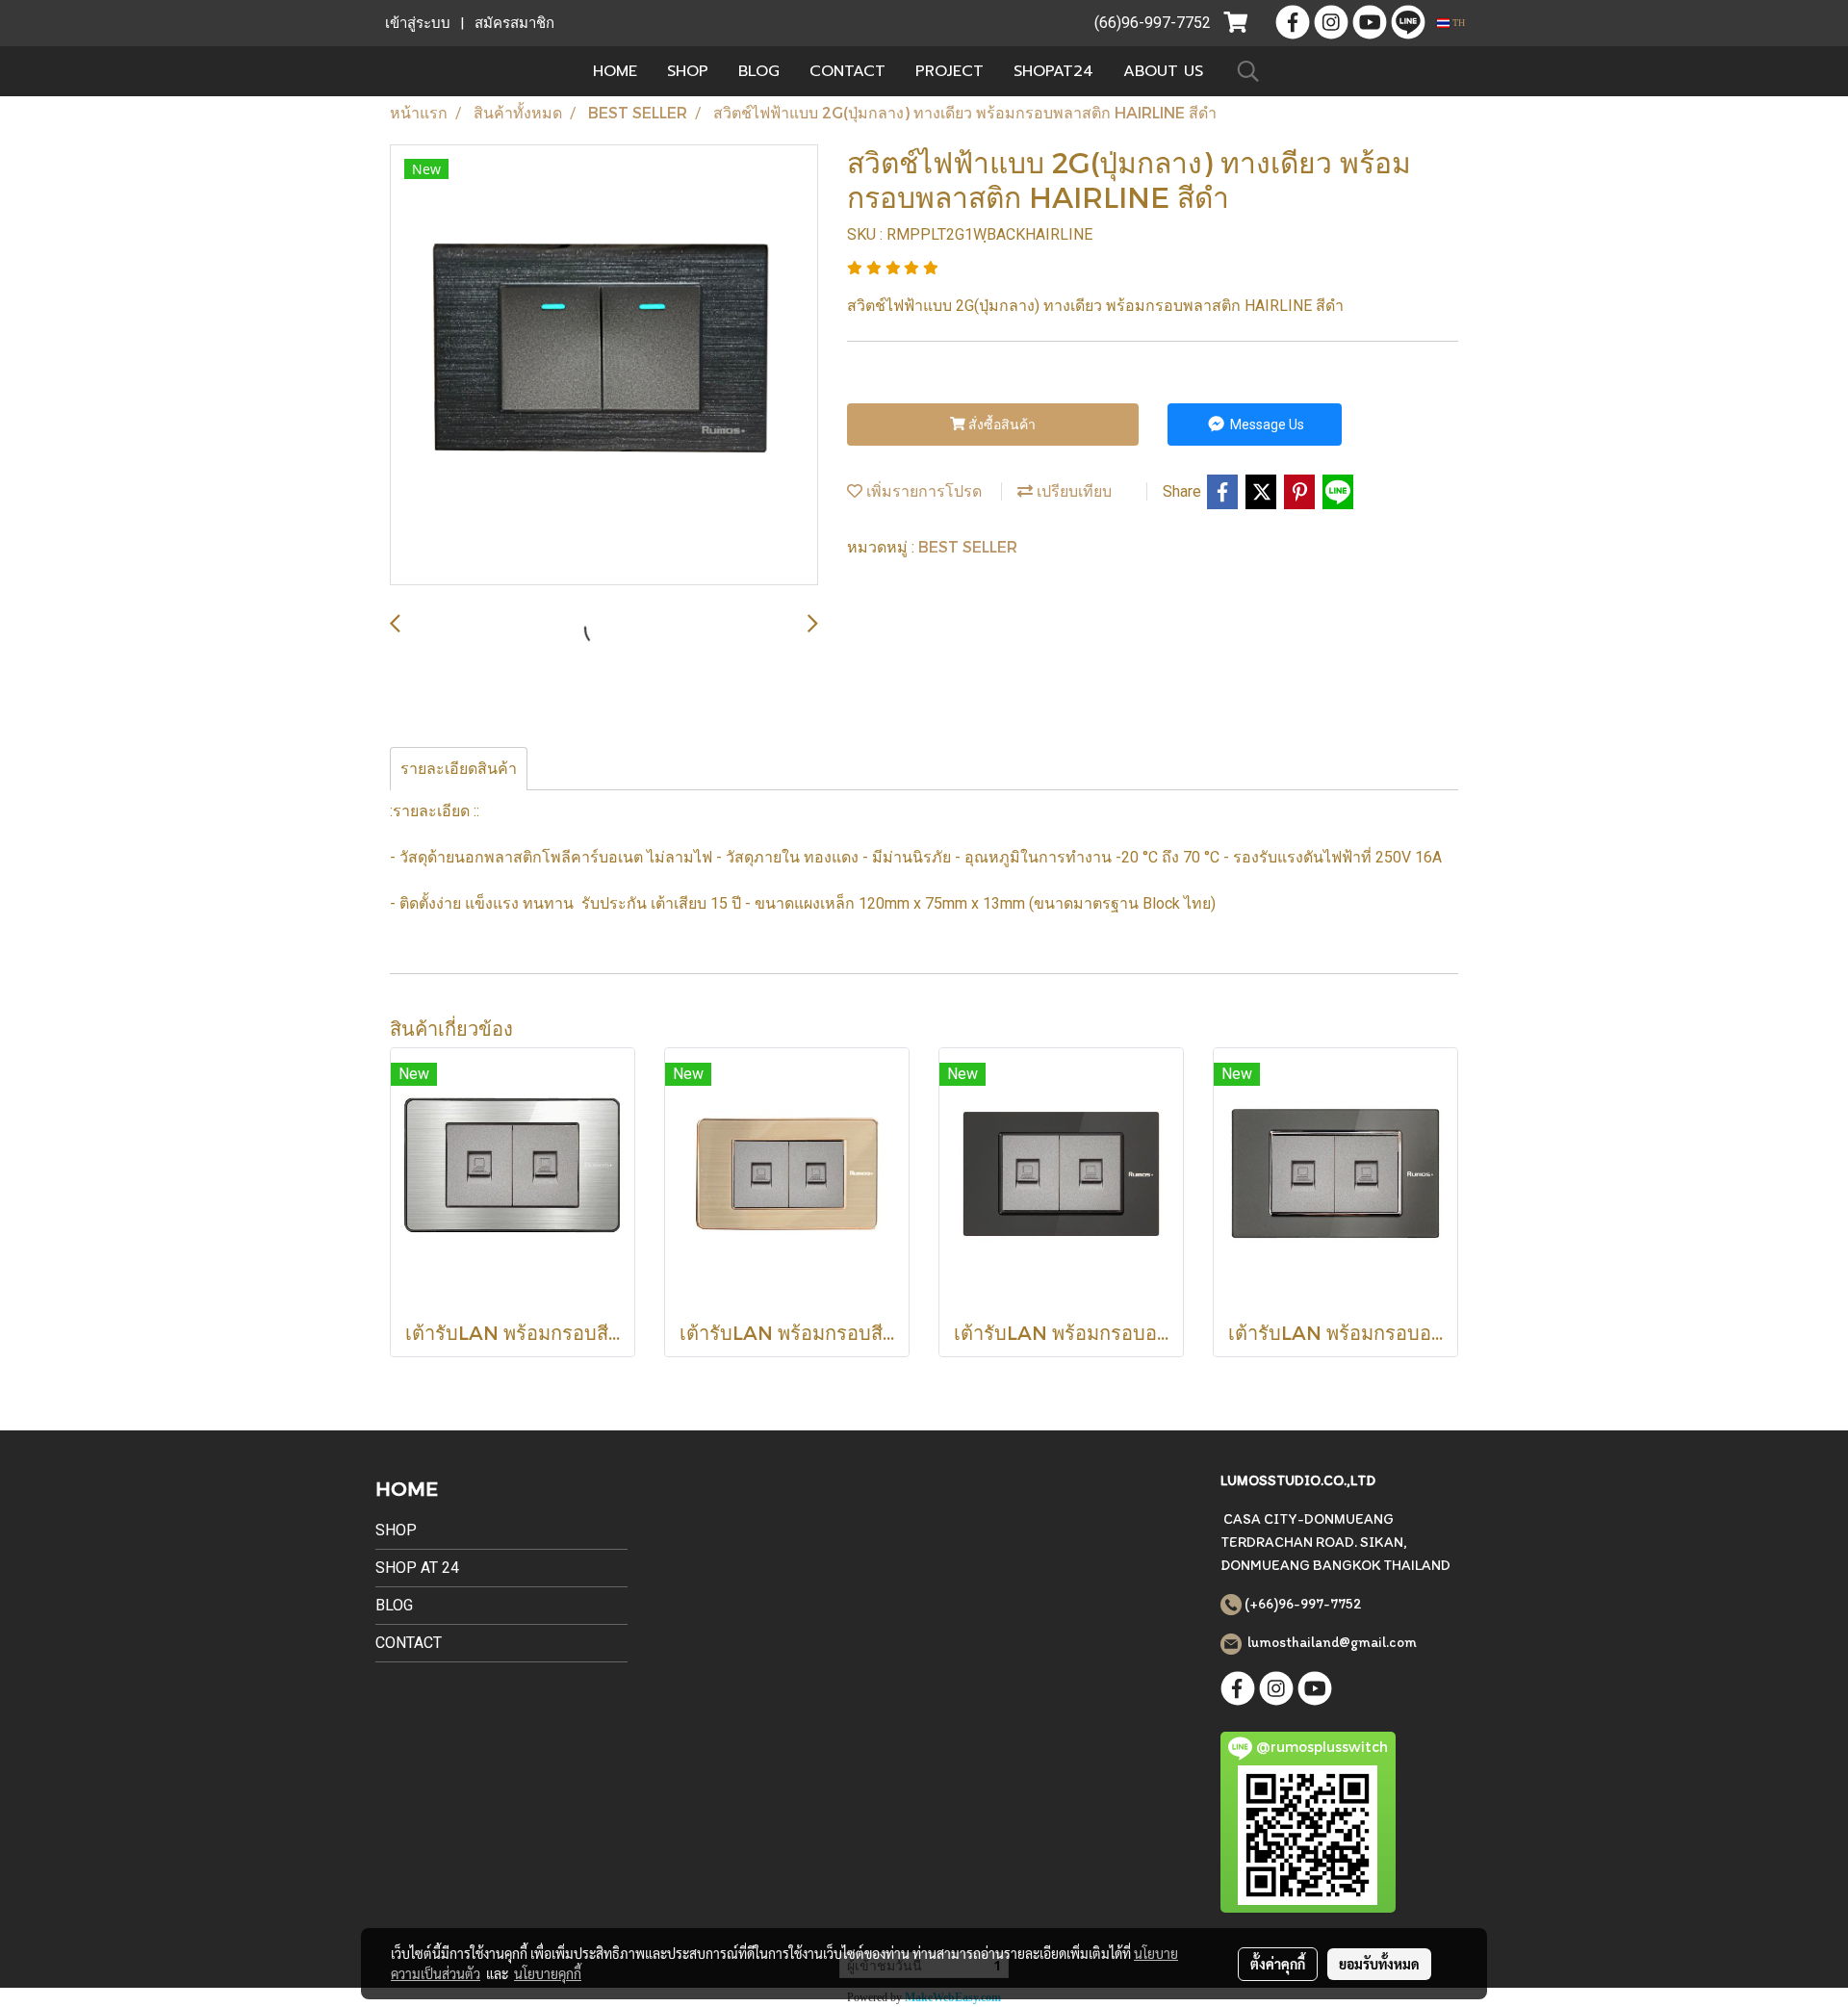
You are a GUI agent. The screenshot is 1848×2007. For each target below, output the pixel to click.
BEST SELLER (968, 546)
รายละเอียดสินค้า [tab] (459, 769)
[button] (1248, 71)
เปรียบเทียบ (1072, 490)
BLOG (759, 71)
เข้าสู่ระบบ (418, 23)
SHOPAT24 (1053, 71)
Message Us (1266, 425)
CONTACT (847, 71)
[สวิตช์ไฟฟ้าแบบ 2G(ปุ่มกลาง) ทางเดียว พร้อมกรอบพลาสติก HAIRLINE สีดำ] (604, 366)
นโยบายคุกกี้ (548, 1973)
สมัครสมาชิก (514, 23)
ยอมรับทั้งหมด (1379, 1964)
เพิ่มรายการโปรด (922, 490)
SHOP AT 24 (417, 1568)
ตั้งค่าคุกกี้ (1278, 1964)
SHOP (688, 71)
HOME (615, 71)
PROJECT (950, 71)
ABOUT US (1163, 71)
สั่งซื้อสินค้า (1001, 425)
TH (1457, 23)
